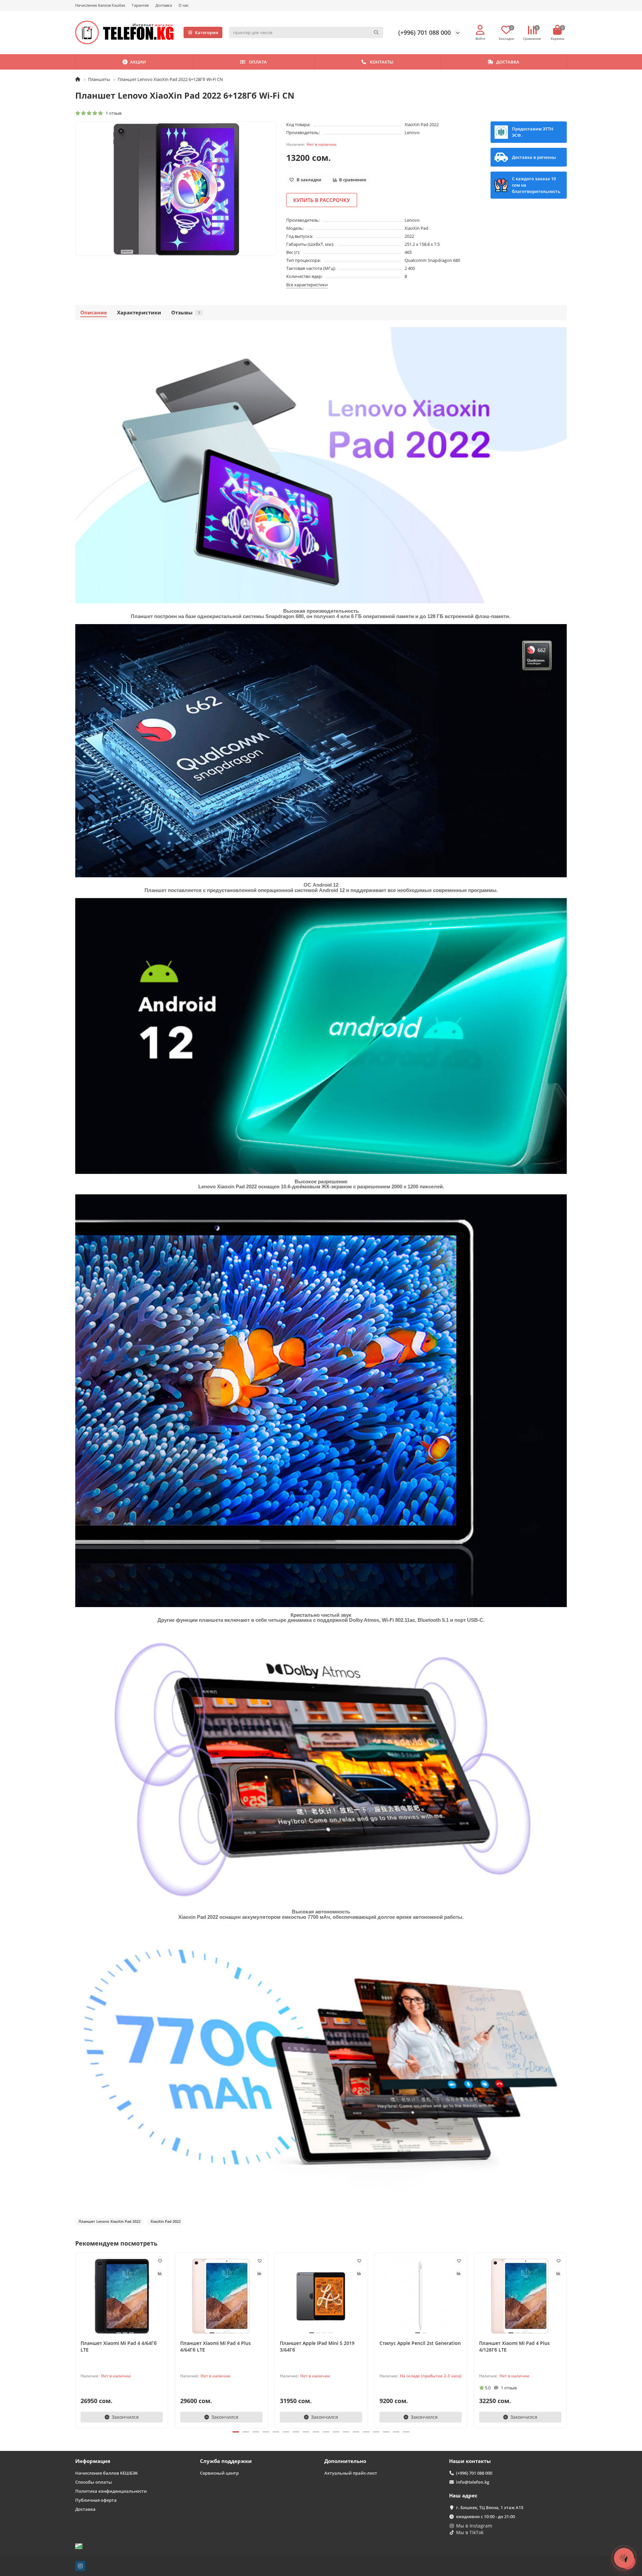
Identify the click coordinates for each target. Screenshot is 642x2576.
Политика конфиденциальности (111, 2491)
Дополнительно (345, 2461)
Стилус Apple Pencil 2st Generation (420, 2343)
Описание (94, 313)
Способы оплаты (94, 2482)
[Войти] (480, 30)
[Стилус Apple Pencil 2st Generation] (421, 2296)
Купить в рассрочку (322, 200)
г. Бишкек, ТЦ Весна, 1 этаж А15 (490, 2507)
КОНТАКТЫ (382, 62)
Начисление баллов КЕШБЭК (106, 2473)
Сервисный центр (219, 2473)
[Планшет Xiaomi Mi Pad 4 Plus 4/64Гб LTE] (221, 2296)
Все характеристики (307, 285)
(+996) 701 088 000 (424, 32)
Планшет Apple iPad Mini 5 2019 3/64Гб (317, 2346)
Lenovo (412, 132)
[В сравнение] (160, 2274)
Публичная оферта (96, 2500)
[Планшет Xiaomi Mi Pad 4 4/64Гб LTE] (122, 2296)
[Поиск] (376, 32)
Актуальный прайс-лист (351, 2473)
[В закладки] (160, 2261)
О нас (184, 5)
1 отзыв (113, 113)
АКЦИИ (138, 62)
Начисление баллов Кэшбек (100, 5)
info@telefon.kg (473, 2482)
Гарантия (140, 5)
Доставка (164, 5)
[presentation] (76, 2339)
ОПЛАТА (258, 62)
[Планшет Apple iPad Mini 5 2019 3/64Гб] (321, 2296)
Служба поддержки (226, 2461)
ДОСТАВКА (508, 62)
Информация (93, 2461)
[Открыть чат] (624, 2558)
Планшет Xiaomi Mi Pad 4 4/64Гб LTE (119, 2346)
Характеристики (139, 313)
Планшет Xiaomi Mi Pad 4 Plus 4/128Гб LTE (514, 2346)
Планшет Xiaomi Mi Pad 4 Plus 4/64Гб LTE (216, 2346)
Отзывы (186, 313)
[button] (236, 2432)
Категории (207, 32)
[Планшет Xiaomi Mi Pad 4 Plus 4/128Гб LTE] (520, 2296)
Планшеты (99, 79)
